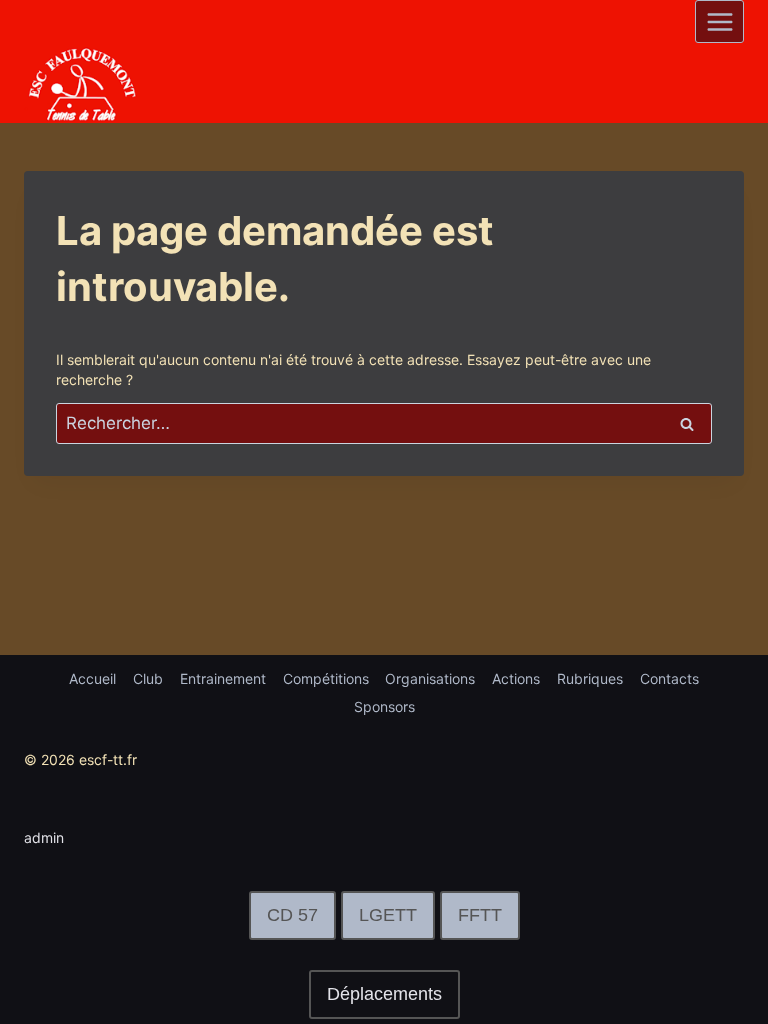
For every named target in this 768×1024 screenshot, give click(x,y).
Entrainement (223, 678)
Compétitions (326, 678)
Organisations (430, 678)
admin (44, 837)
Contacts (669, 678)
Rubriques (590, 678)
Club (148, 678)
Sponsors (384, 706)
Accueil (92, 678)
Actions (516, 678)
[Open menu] (719, 21)
